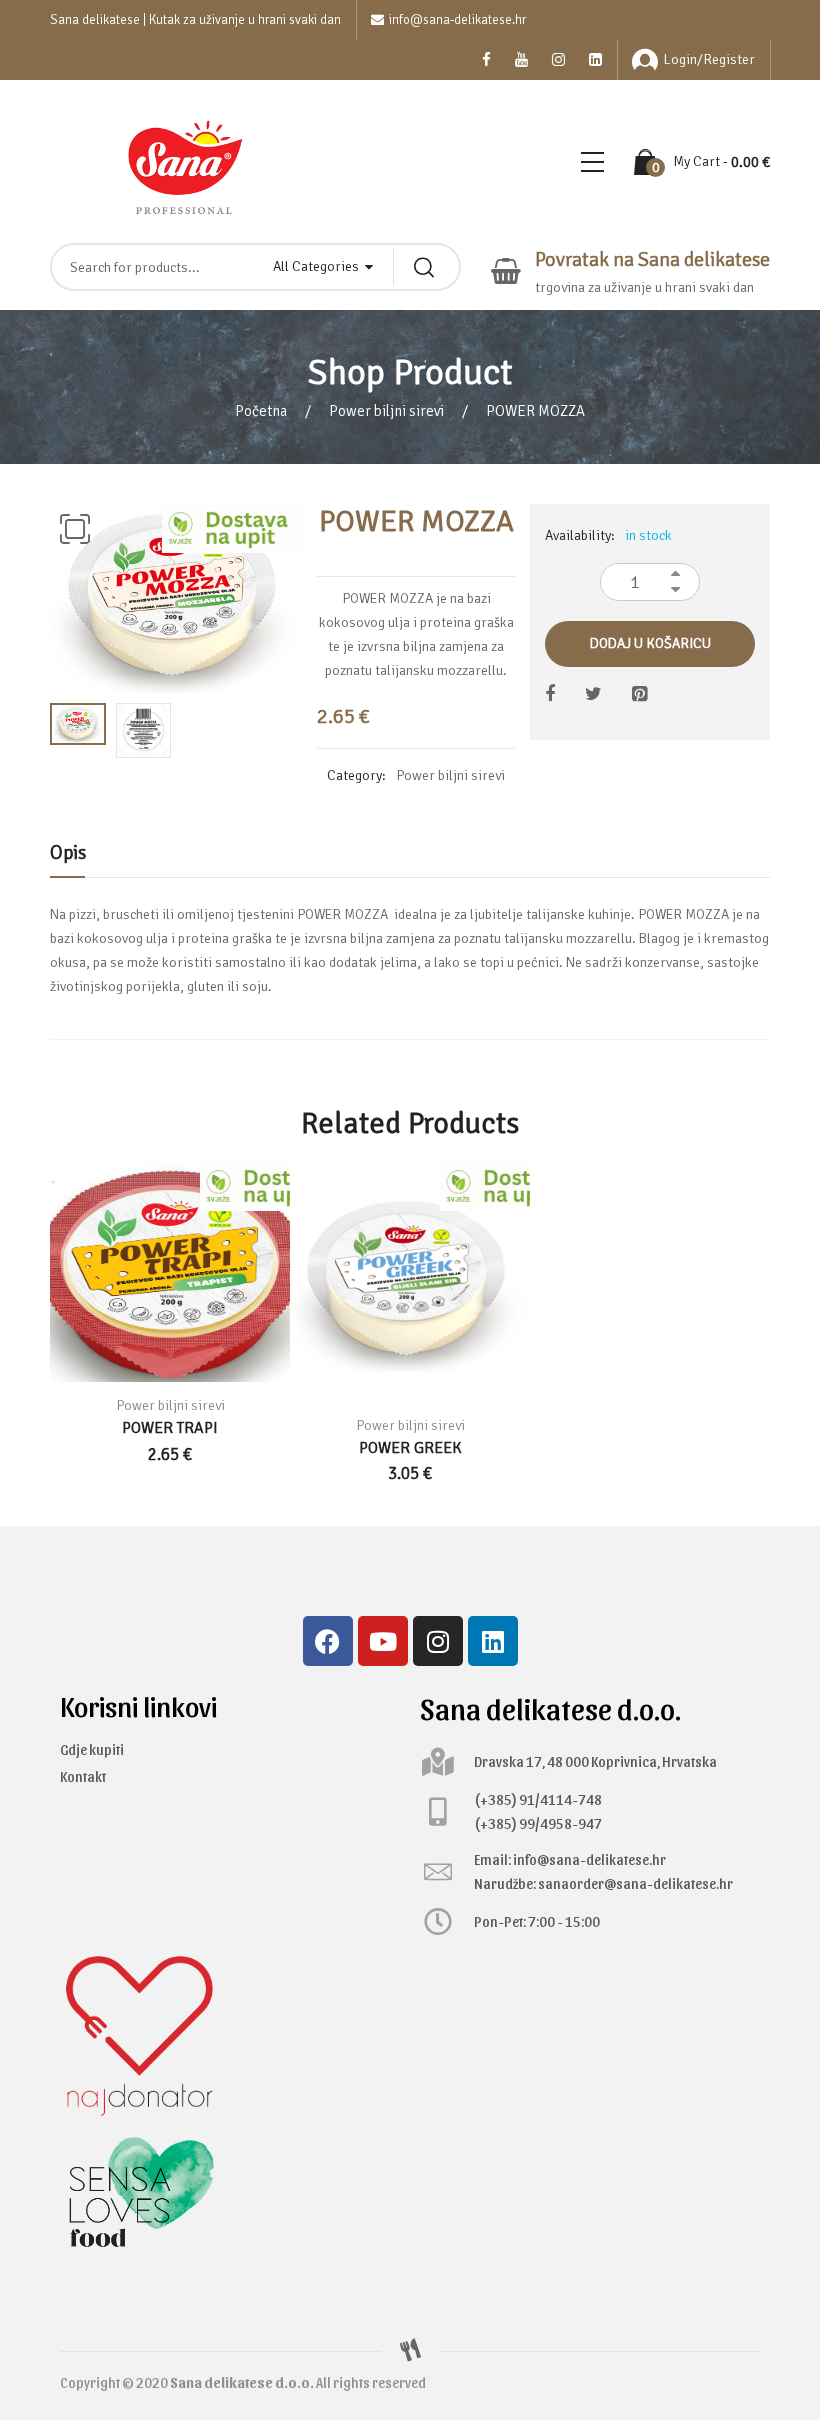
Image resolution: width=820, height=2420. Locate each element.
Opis (67, 852)
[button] (75, 529)
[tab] (67, 858)
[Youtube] (383, 1641)
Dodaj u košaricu (650, 643)
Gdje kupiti (92, 1749)
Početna (261, 411)
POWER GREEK (410, 1448)
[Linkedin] (493, 1641)
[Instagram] (438, 1641)
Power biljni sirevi (386, 411)
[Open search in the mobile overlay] (255, 267)
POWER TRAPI (170, 1428)
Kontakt (83, 1776)
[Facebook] (328, 1641)
